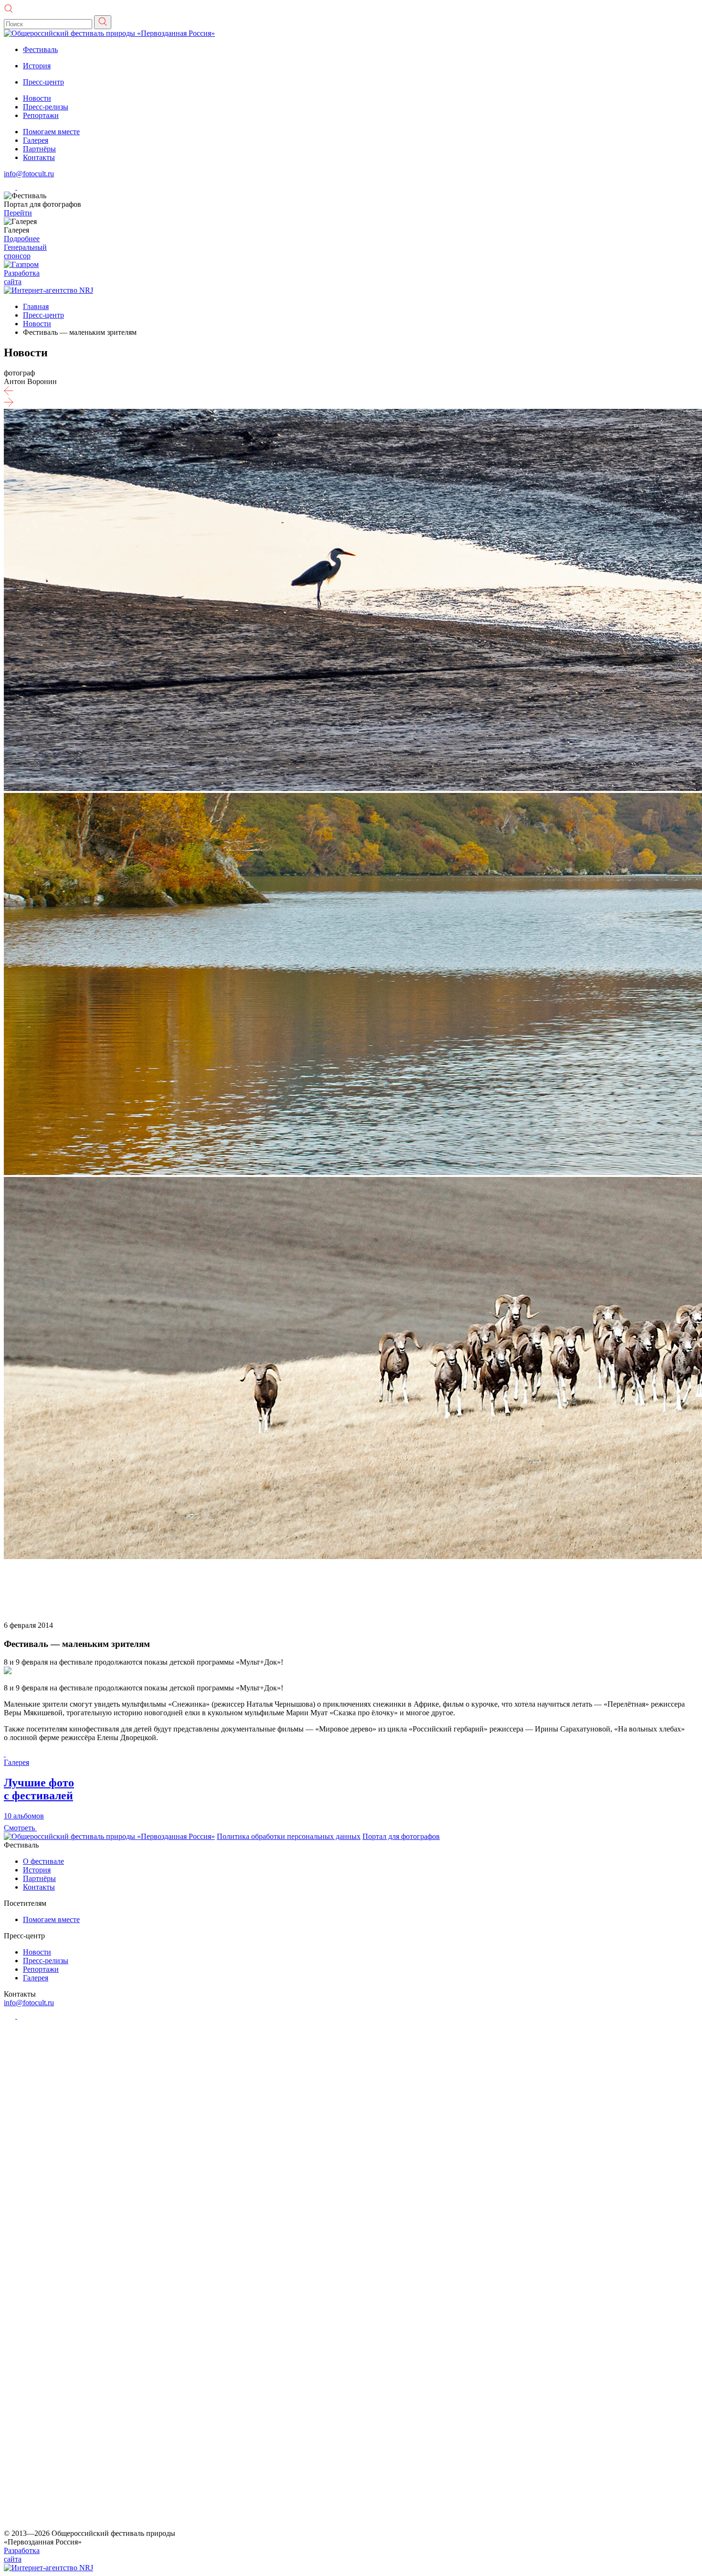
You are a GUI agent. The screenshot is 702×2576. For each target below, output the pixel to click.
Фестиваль (40, 49)
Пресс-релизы (46, 107)
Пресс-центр (43, 82)
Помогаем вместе (51, 132)
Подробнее (22, 239)
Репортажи (41, 115)
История (37, 66)
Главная (36, 306)
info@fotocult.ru (29, 174)
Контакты (39, 157)
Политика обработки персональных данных (289, 1836)
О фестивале (43, 1861)
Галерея (36, 140)
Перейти (18, 213)
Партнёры (39, 149)
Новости (37, 98)
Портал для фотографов (401, 1836)
